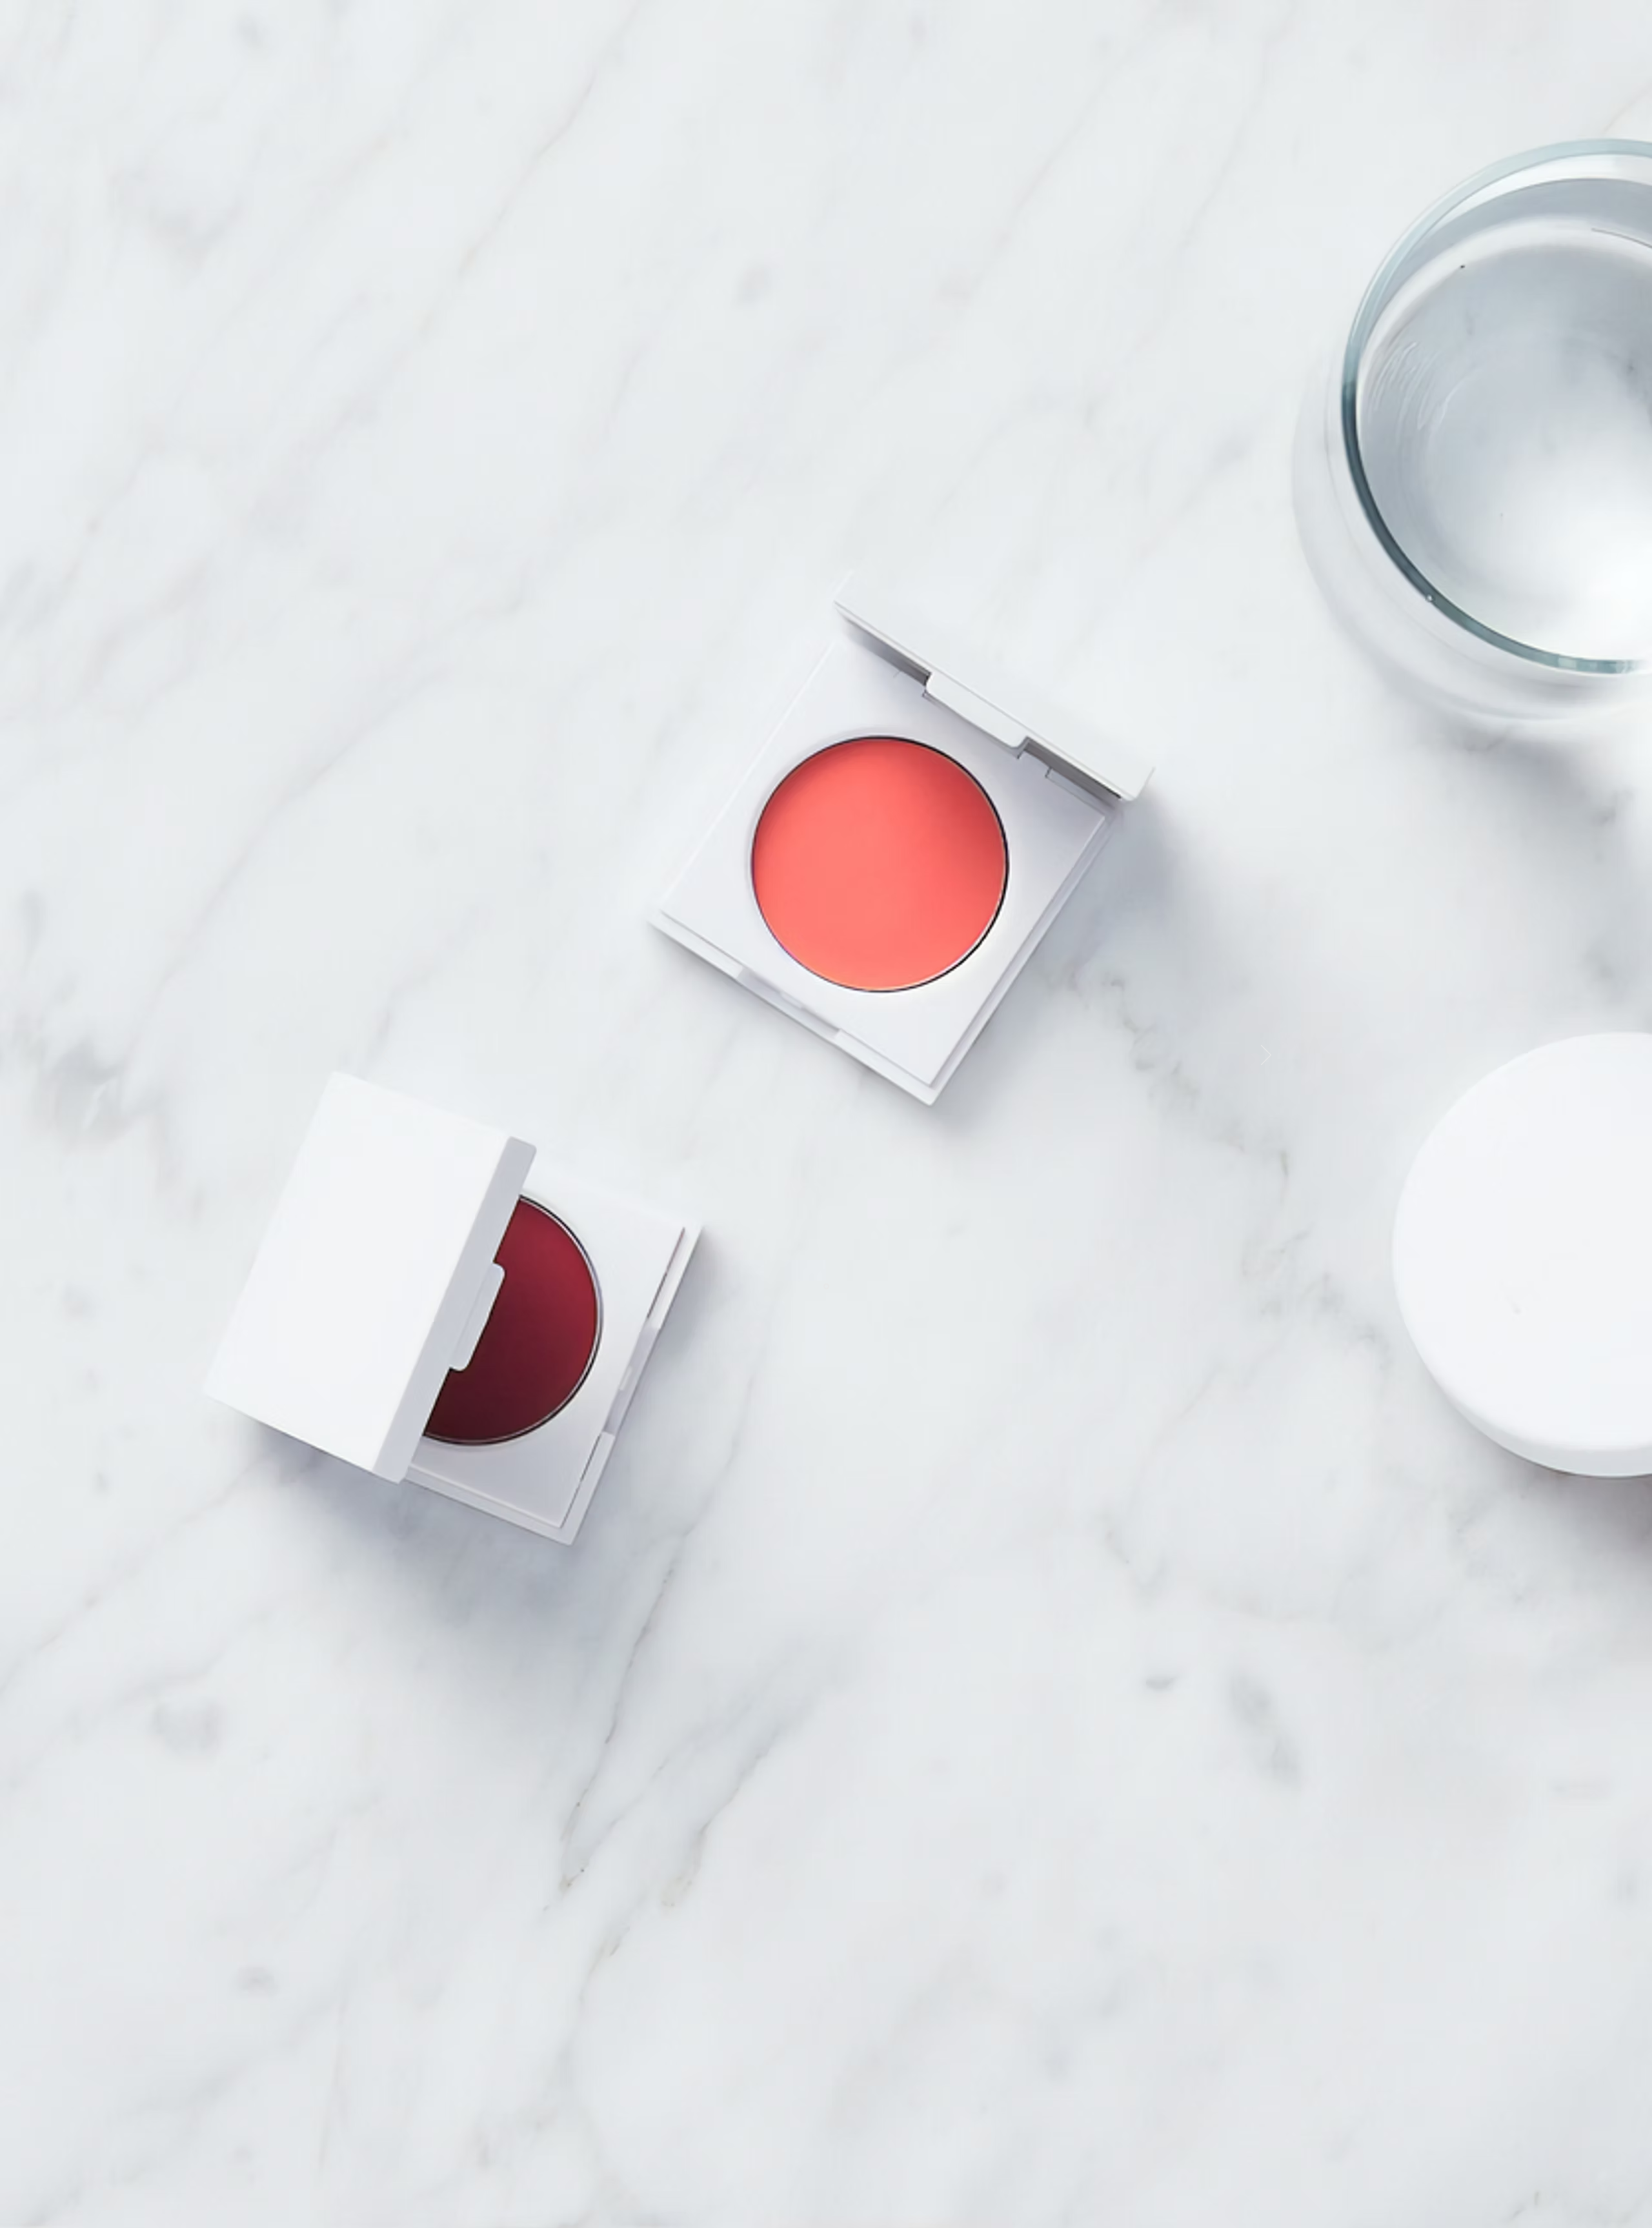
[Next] (1266, 1056)
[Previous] (387, 1056)
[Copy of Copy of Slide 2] (826, 1286)
